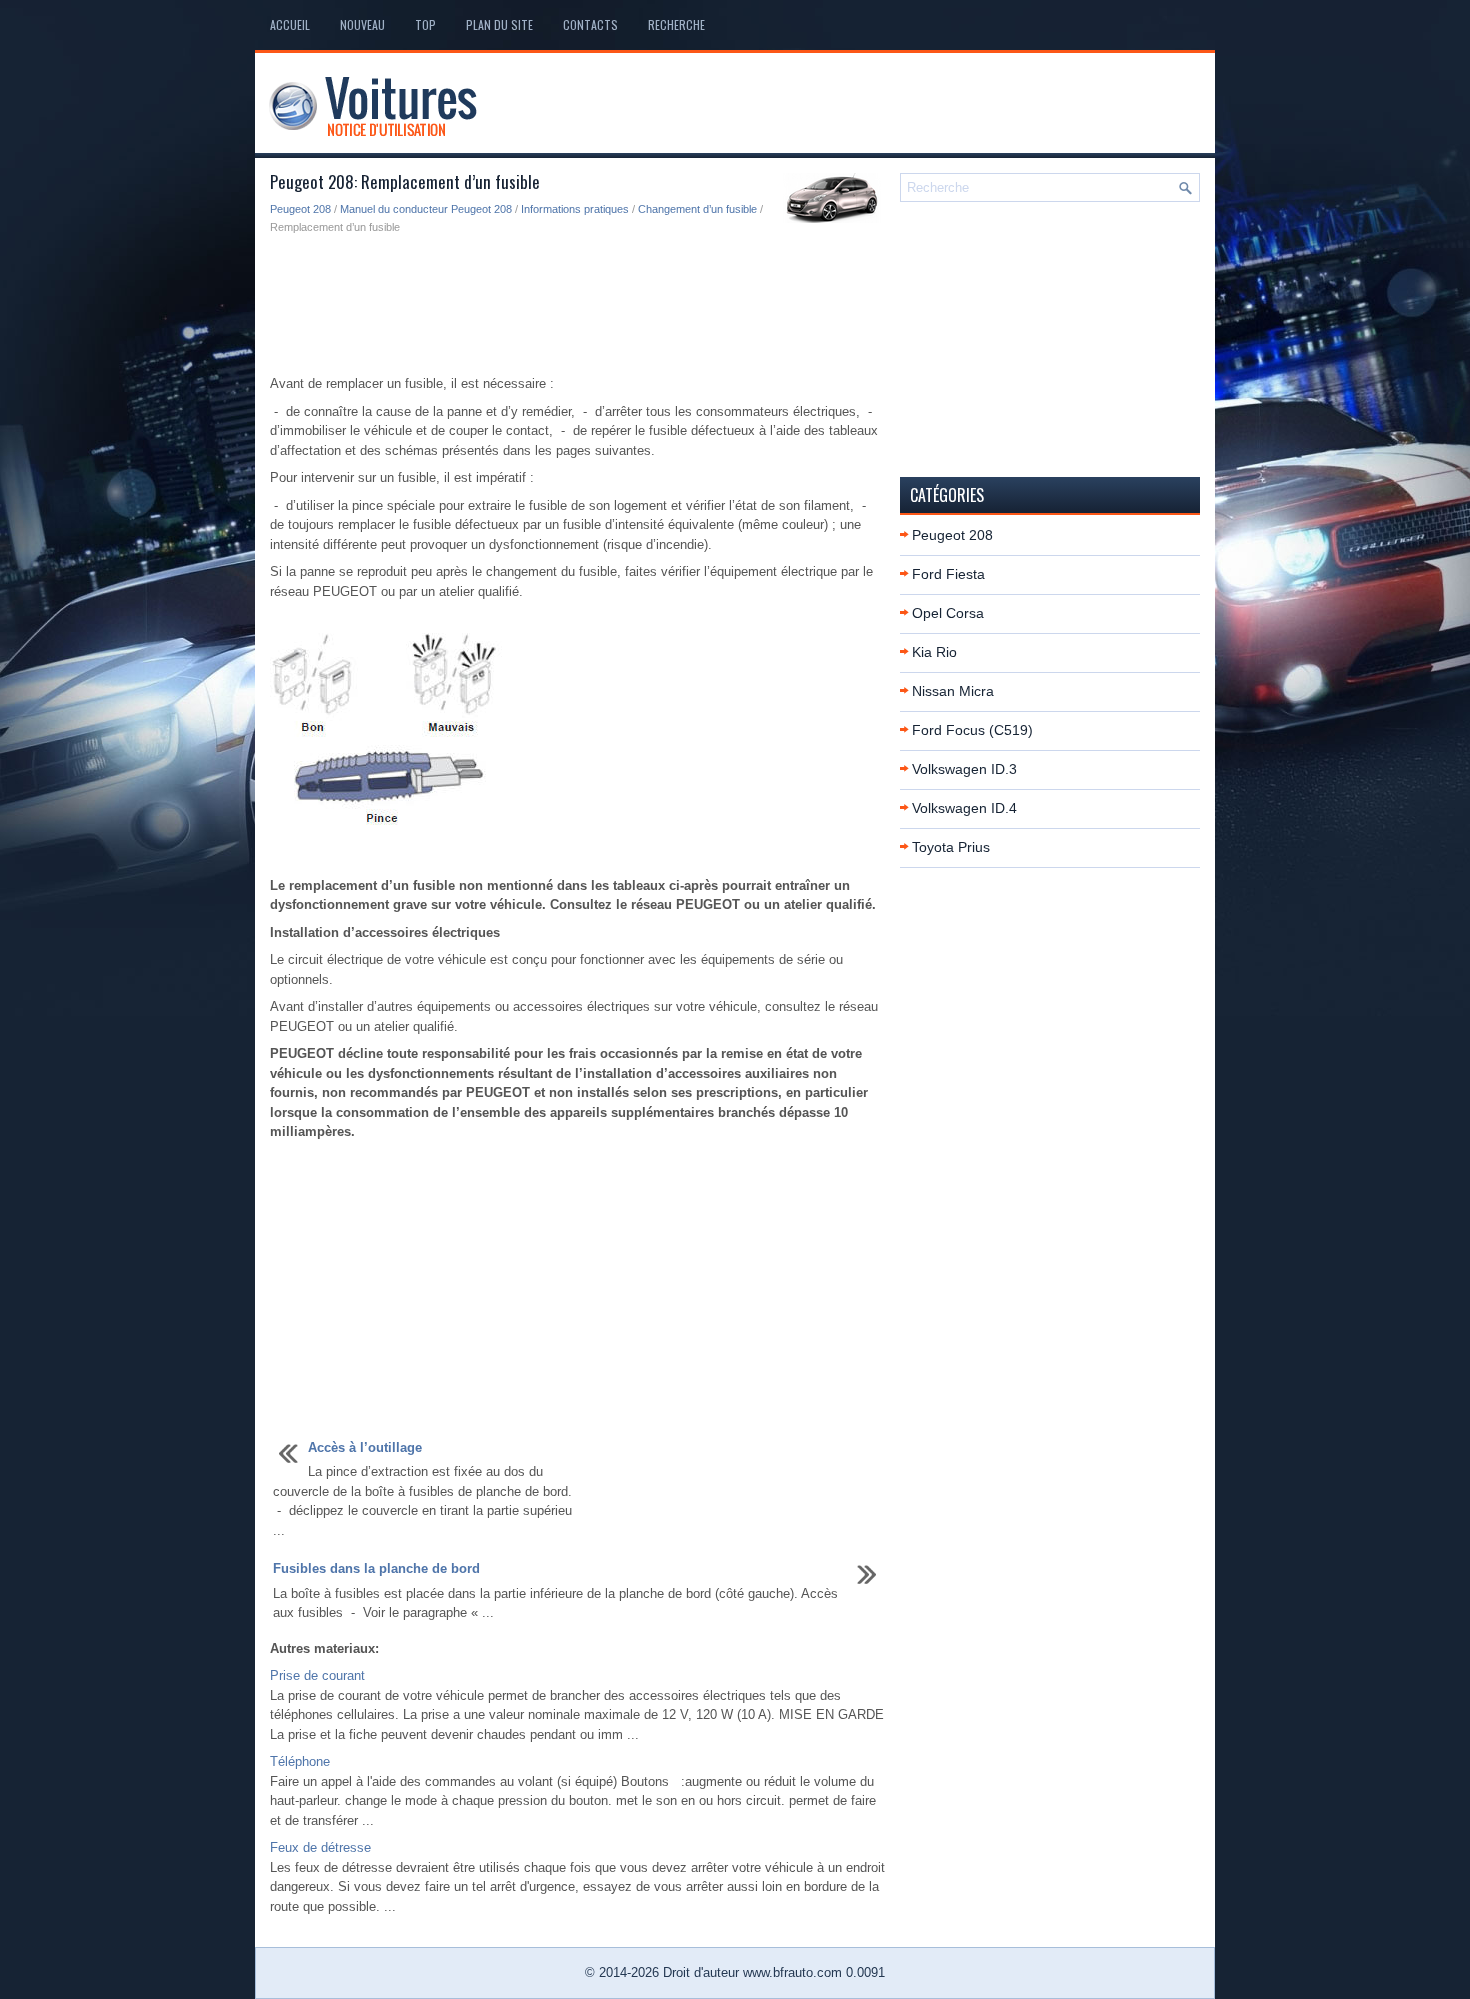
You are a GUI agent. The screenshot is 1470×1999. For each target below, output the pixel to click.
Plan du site (499, 24)
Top (425, 24)
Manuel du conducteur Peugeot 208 (426, 209)
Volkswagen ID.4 (964, 808)
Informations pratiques (575, 209)
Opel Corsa (948, 613)
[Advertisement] (577, 306)
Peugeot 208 (300, 209)
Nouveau (362, 24)
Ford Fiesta (948, 574)
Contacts (590, 24)
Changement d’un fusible (697, 209)
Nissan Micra (953, 691)
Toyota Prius (951, 847)
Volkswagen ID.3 (964, 769)
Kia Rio (934, 652)
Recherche (676, 24)
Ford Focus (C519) (972, 730)
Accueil (290, 24)
